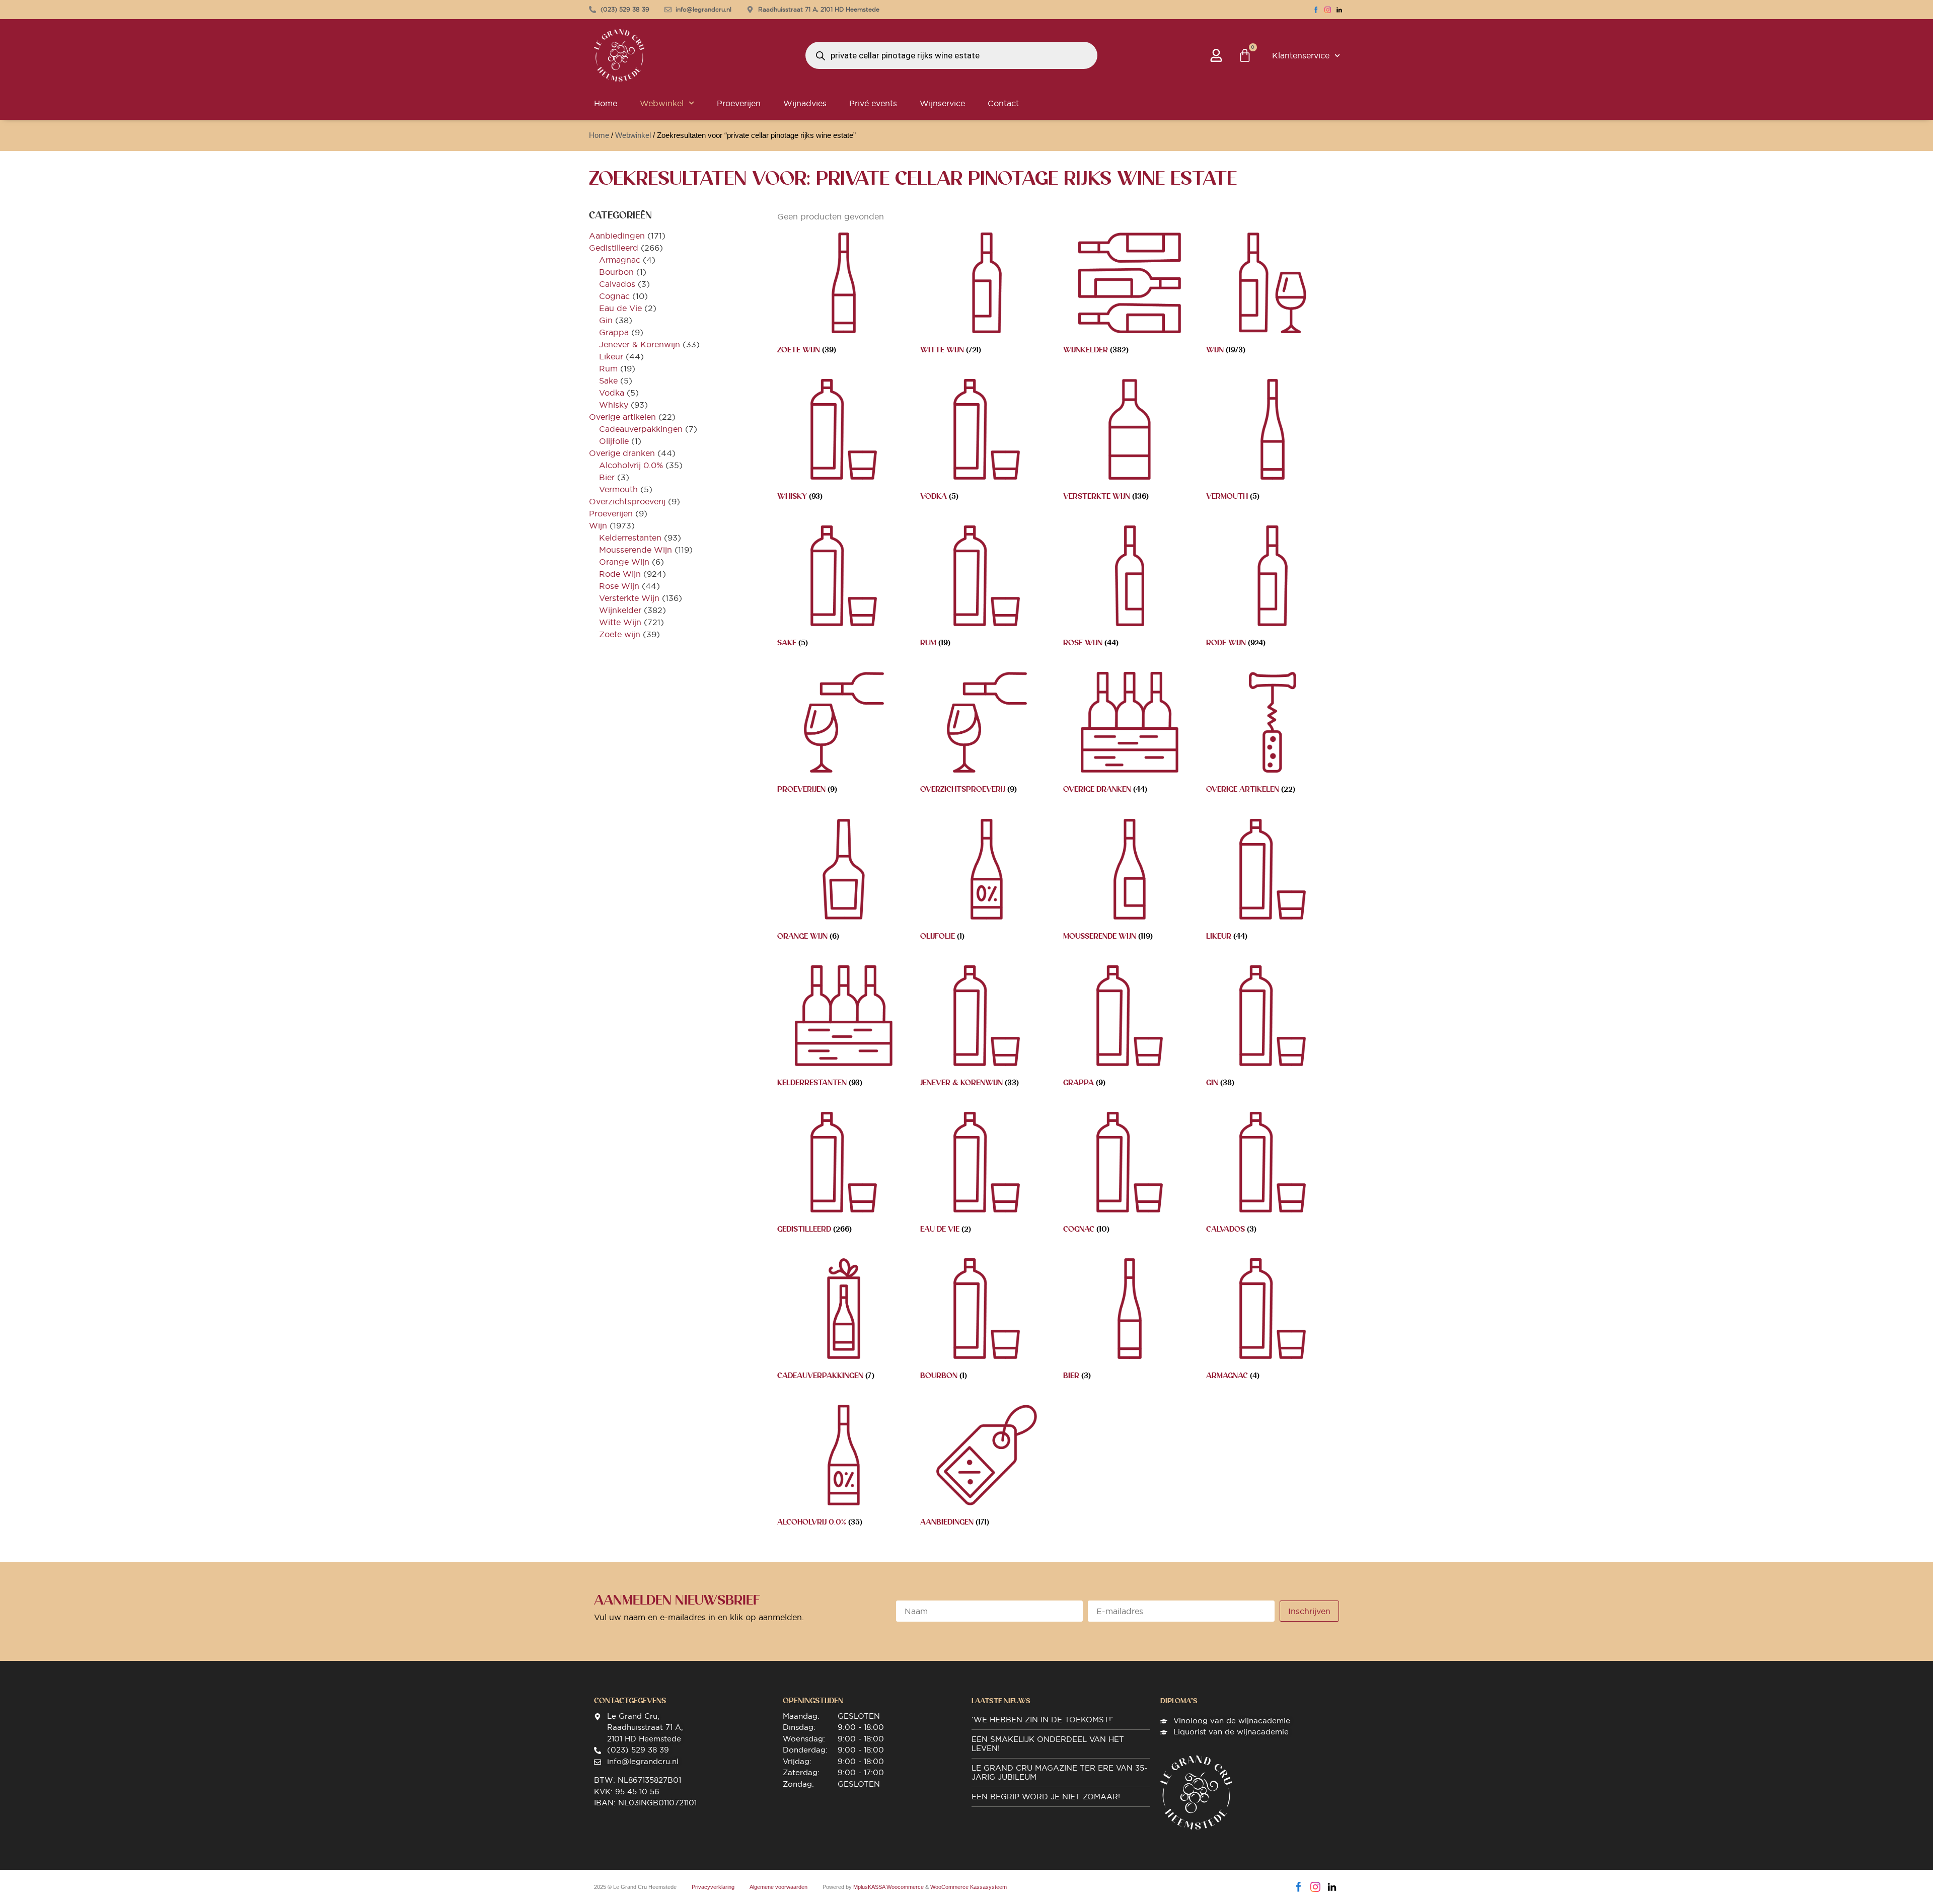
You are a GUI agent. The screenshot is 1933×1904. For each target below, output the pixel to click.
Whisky (614, 405)
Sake (608, 380)
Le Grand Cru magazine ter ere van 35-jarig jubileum (1059, 1772)
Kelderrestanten (630, 538)
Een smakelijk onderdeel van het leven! (1048, 1744)
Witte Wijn (620, 622)
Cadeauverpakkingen (641, 429)
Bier (607, 477)
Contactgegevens (630, 1701)
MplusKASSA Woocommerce (888, 1887)
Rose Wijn (619, 586)
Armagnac (620, 260)
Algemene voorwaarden (778, 1887)
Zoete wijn (620, 634)
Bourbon (616, 272)
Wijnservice (942, 103)
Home (606, 103)
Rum (608, 368)
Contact (1003, 103)
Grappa (614, 332)
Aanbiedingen (617, 236)
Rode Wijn (620, 574)
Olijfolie (614, 441)
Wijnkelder (620, 610)
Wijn (598, 525)
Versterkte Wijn (629, 598)
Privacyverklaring (713, 1887)
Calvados (617, 284)
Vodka (612, 393)
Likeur (611, 356)
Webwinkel (662, 103)
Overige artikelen (622, 417)
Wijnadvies (805, 103)
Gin (606, 320)
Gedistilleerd (614, 248)
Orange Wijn (624, 562)
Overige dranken (622, 453)
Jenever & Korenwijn (640, 344)
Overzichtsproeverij (627, 501)
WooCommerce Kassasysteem (969, 1887)
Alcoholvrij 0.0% (631, 465)
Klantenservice (1301, 55)
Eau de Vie (620, 308)
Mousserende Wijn (636, 550)
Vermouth (618, 489)
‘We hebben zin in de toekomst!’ (1042, 1720)
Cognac (614, 296)
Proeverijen (739, 103)
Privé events (873, 103)
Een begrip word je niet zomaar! (1046, 1797)
